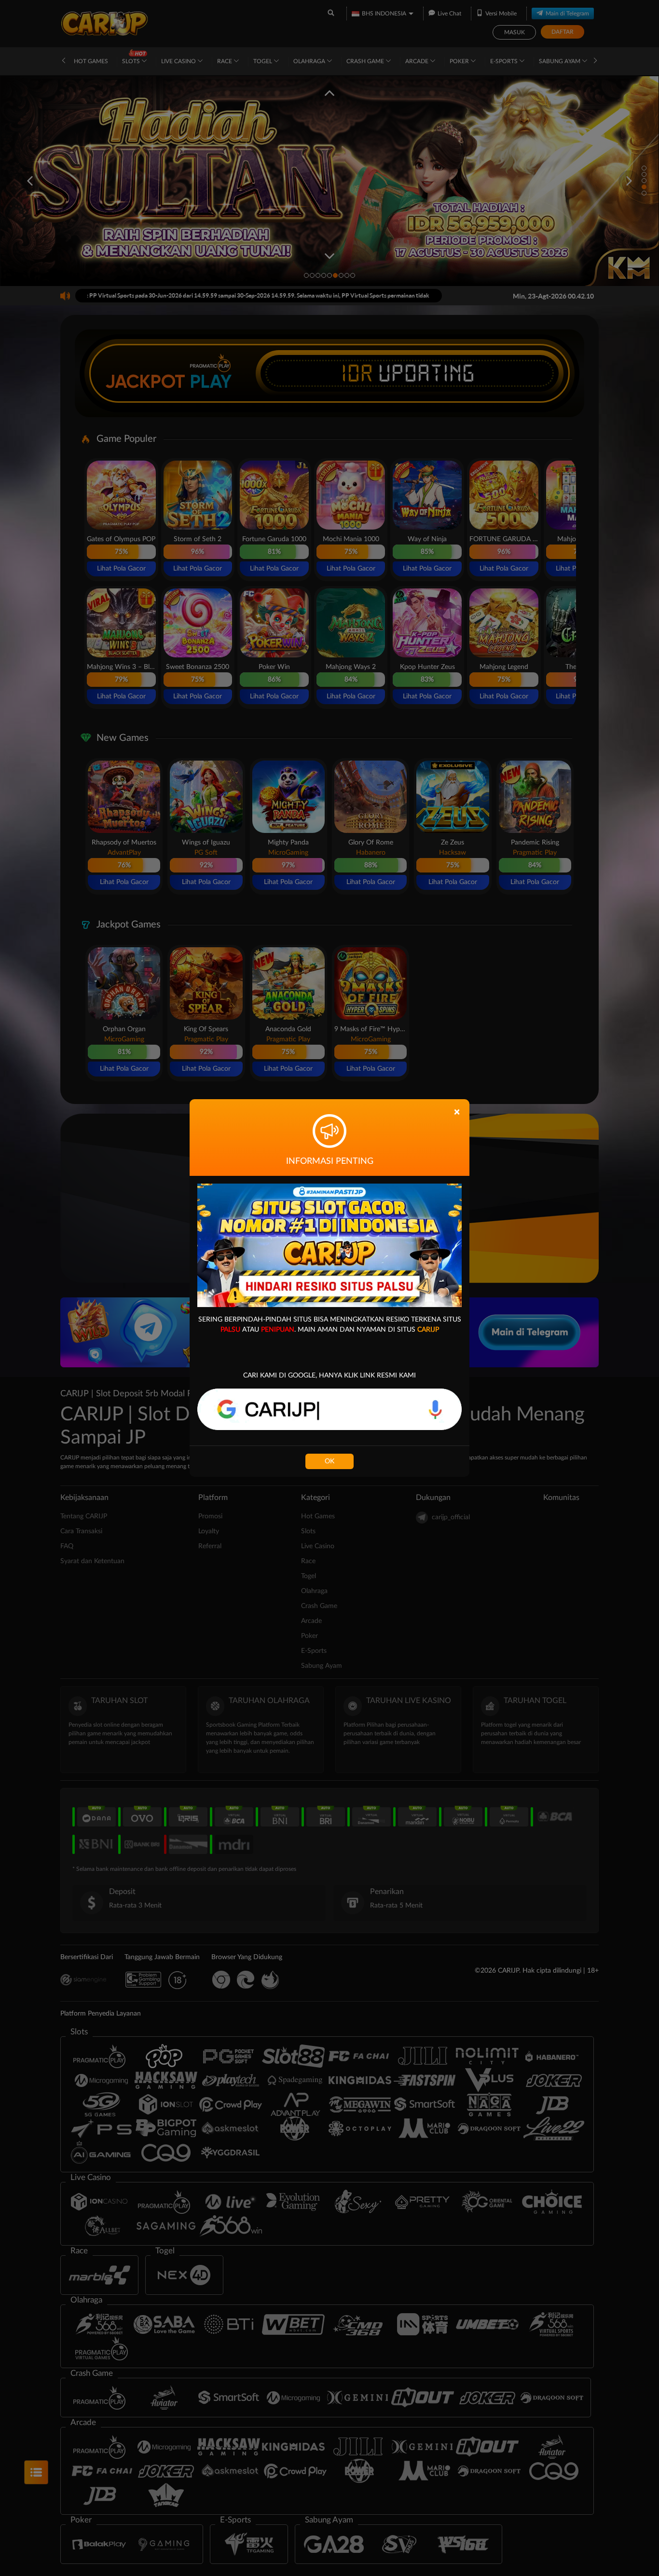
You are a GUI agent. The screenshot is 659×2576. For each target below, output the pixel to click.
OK (329, 1461)
